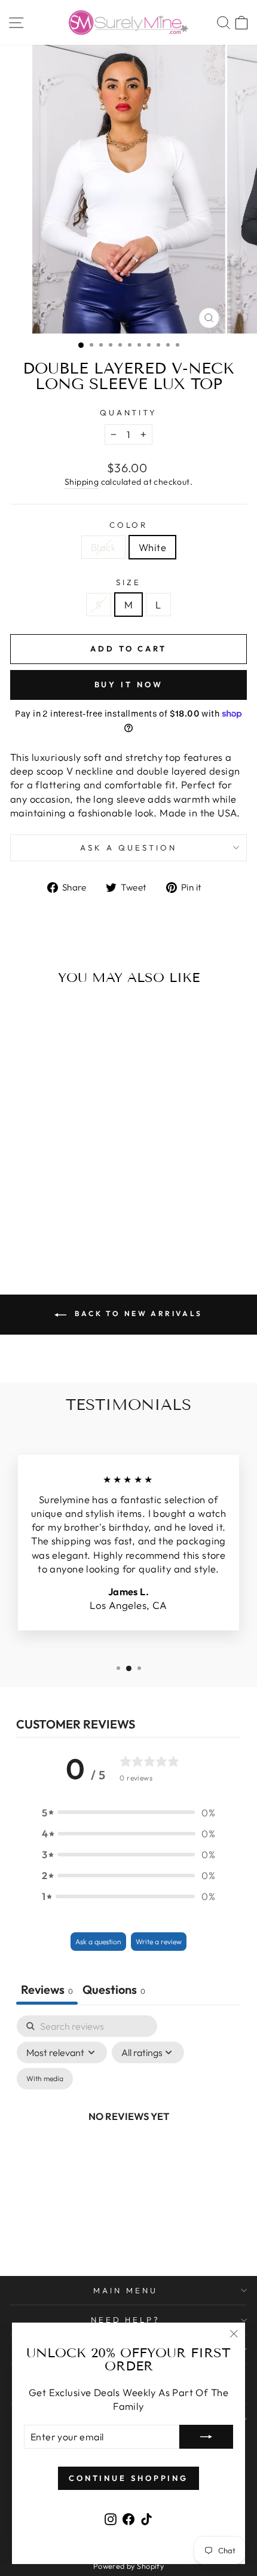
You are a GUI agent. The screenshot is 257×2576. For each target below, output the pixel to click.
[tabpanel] (128, 2130)
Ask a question (128, 848)
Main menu (126, 2290)
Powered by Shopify (128, 2566)
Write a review (159, 1942)
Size (128, 582)
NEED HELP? (126, 2320)
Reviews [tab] (47, 1989)
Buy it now (129, 684)
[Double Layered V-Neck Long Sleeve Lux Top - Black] (48, 1224)
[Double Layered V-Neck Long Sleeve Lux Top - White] (62, 1224)
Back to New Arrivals (137, 1313)
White (152, 547)
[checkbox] (45, 2079)
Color (129, 525)
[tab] (114, 1991)
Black (103, 547)
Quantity (129, 412)
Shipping (82, 482)
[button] (128, 1812)
